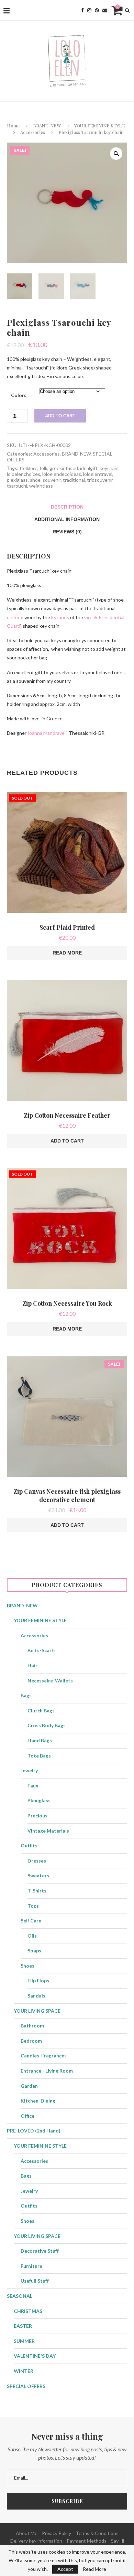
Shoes (27, 1966)
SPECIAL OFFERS (26, 2386)
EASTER (23, 2326)
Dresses (37, 1861)
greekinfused (64, 468)
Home (13, 126)
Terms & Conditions (97, 2533)
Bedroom (31, 2041)
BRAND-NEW (47, 126)
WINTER (24, 2371)
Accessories (33, 132)
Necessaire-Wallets (50, 1681)
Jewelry (29, 1770)
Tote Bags (39, 1756)
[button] (116, 154)
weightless (41, 486)
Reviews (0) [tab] (67, 532)
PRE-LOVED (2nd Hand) (34, 2131)
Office (27, 2116)
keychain (109, 468)
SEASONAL (20, 2296)
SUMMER (24, 2341)
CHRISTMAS (28, 2311)
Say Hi (118, 2541)
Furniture (31, 2266)
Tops (33, 1906)
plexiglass (17, 480)
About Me (27, 2533)
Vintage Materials (48, 1831)
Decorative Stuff (40, 2251)
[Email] (105, 10)
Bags (26, 1695)
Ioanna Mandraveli (47, 733)
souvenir (52, 480)
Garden (29, 2086)
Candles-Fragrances (44, 2056)
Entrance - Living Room (47, 2071)
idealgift (89, 468)
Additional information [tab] (67, 519)
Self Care (31, 1921)
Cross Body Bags (47, 1725)
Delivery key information (36, 2541)
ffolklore (29, 468)
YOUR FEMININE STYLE (100, 126)
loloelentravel (98, 474)
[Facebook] (82, 10)
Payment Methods (87, 2541)
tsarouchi (17, 486)
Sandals (36, 1996)
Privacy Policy (57, 2533)
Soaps (34, 1951)
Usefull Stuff (35, 2281)
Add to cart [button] (67, 1141)
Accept (65, 2569)
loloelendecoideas (62, 474)
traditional (74, 480)
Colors (19, 395)
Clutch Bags (41, 1711)
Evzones (60, 617)
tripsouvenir (100, 480)
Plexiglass (39, 1800)
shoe (35, 480)
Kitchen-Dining (38, 2101)
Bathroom (32, 2026)
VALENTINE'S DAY (35, 2356)
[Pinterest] (97, 10)
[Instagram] (89, 10)
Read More (94, 2569)
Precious (37, 1816)
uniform (15, 617)
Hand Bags (40, 1740)
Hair (32, 1665)
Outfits (29, 1845)
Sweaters (38, 1875)
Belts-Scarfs (42, 1650)
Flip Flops (38, 1980)
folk (43, 468)
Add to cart (60, 416)
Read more (67, 953)
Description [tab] (67, 507)
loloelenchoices (24, 474)
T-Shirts (37, 1891)
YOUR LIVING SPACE (37, 2011)
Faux (33, 1786)
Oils (32, 1936)
